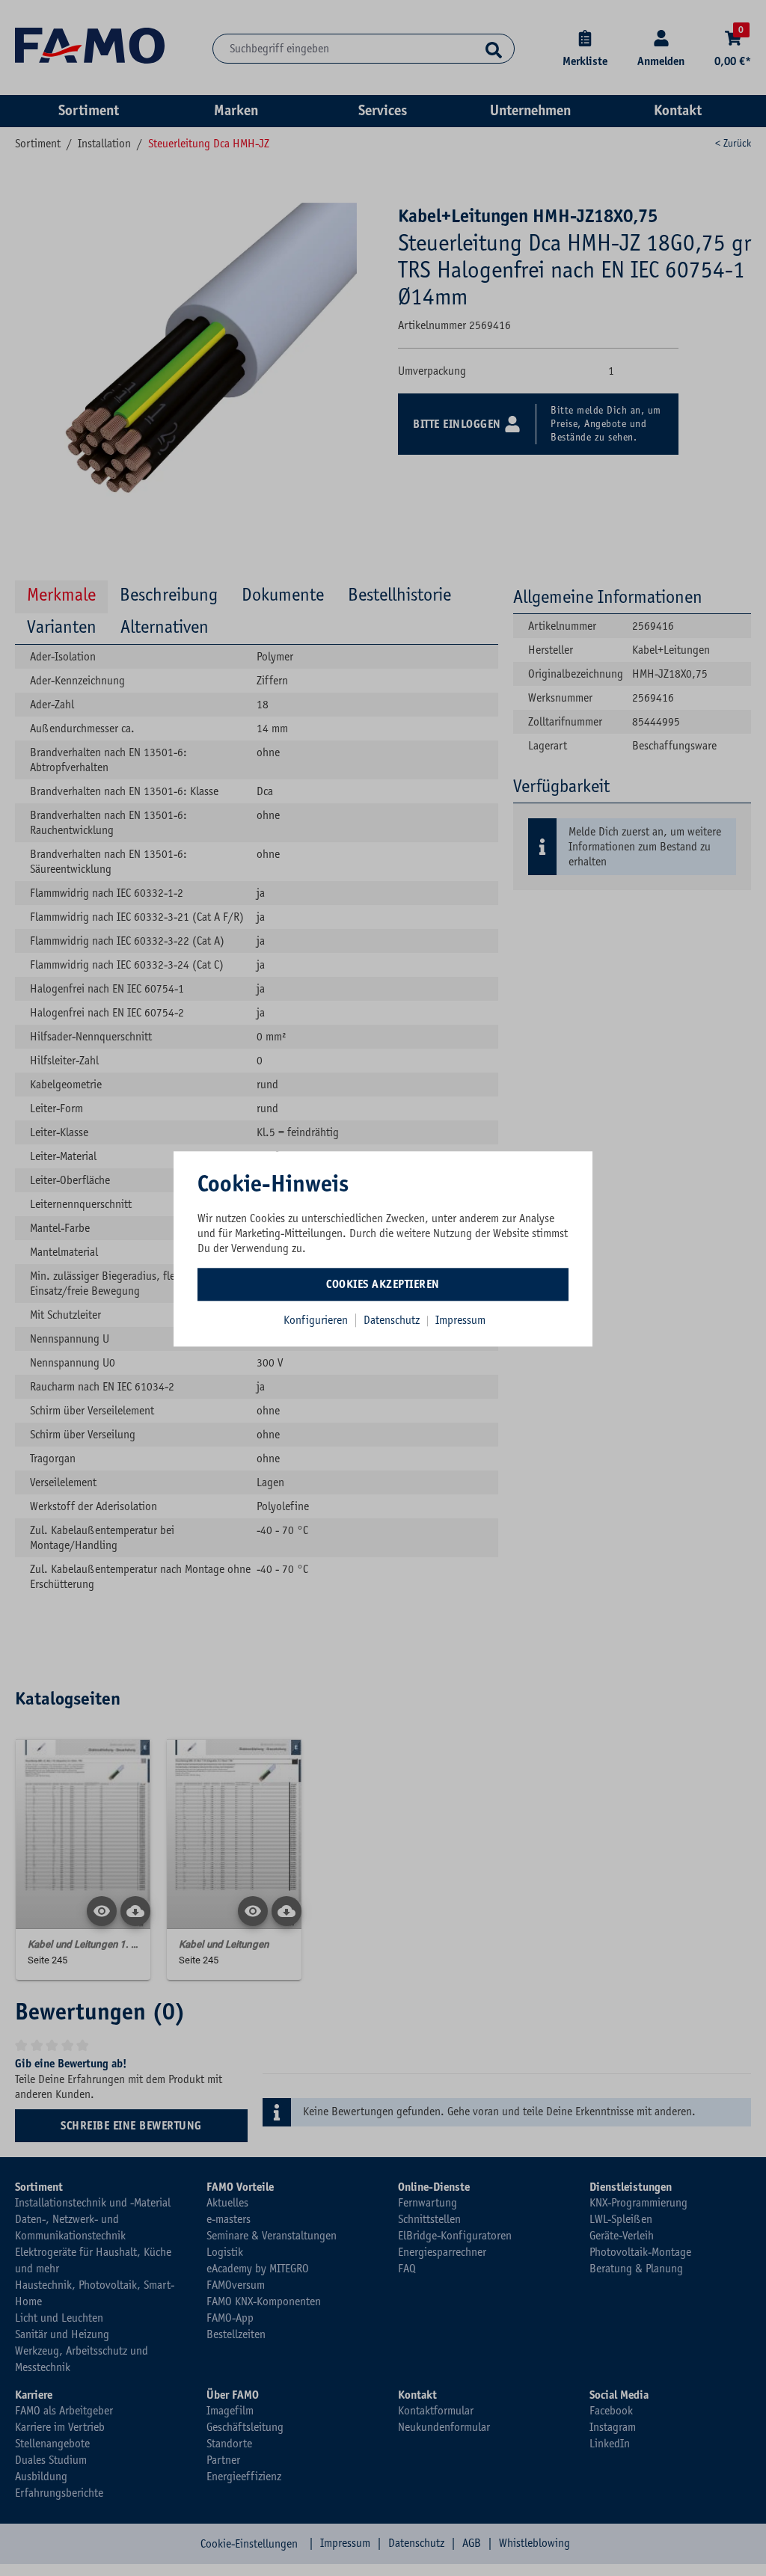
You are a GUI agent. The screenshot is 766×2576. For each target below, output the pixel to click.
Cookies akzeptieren (383, 1284)
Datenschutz (393, 1320)
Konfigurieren (316, 1320)
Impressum (460, 1320)
